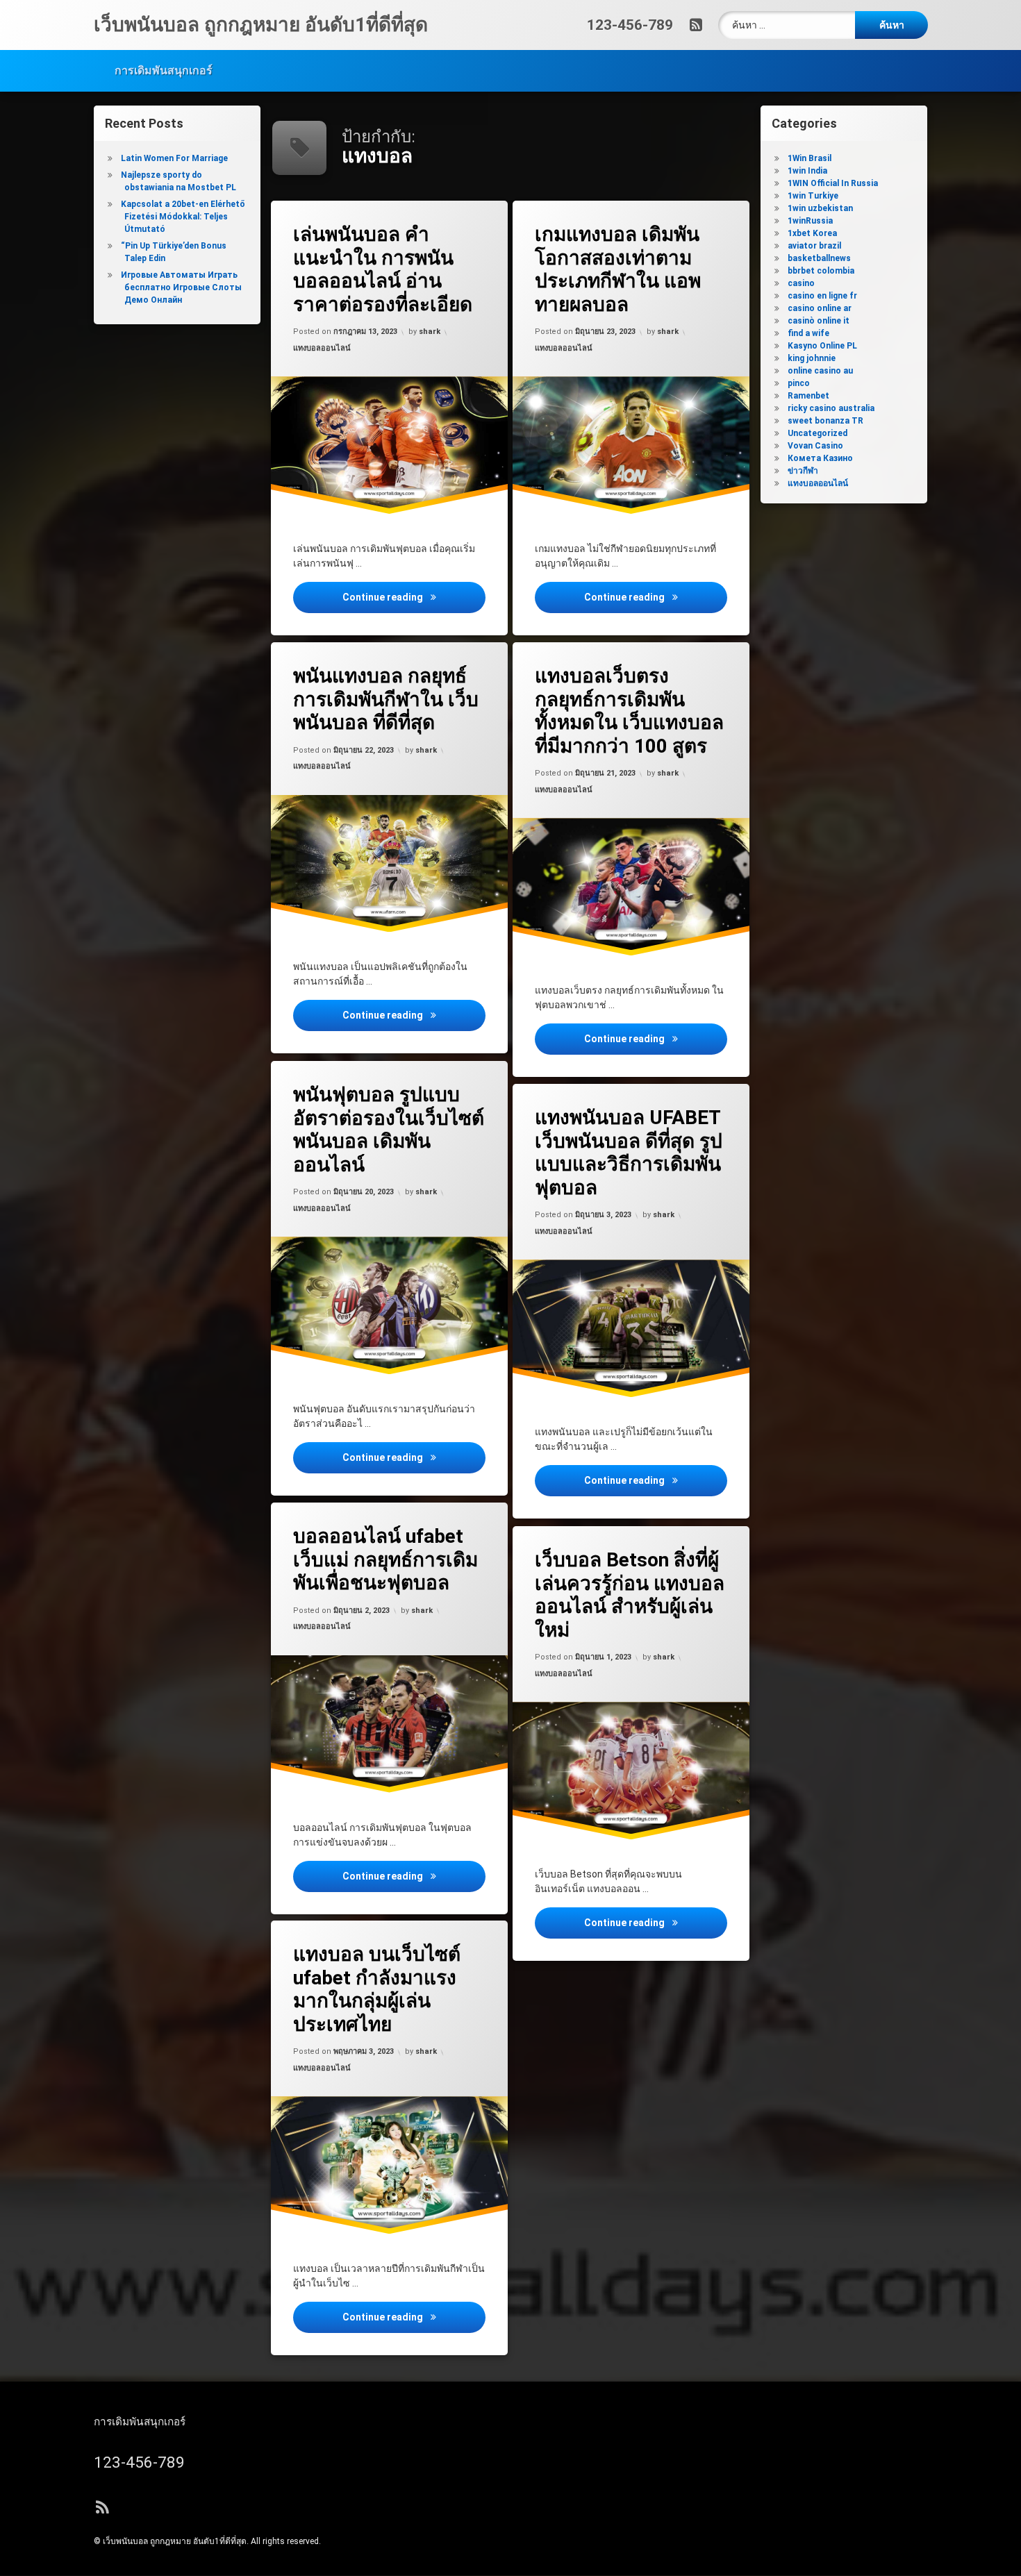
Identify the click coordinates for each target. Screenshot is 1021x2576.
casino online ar (820, 308)
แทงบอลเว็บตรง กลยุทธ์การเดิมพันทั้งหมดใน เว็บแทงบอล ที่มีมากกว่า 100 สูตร (629, 711)
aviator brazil (814, 246)
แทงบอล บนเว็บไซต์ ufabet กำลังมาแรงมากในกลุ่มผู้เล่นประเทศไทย (377, 1989)
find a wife (808, 333)
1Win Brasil (810, 158)
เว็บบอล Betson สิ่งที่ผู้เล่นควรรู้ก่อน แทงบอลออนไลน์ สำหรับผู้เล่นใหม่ (630, 1595)
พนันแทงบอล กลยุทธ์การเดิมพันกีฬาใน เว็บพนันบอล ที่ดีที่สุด (386, 699)
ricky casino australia (831, 408)
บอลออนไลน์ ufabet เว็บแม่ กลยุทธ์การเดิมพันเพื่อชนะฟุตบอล (385, 1559)
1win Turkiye (813, 196)
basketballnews (819, 258)
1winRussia (810, 221)
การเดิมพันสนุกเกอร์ (164, 70)
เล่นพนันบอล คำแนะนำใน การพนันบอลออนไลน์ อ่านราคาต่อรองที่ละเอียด (383, 269)
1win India (807, 171)
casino (801, 283)
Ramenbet (808, 396)
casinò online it (819, 321)
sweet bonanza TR (825, 421)
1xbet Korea (812, 233)
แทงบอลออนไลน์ (322, 348)
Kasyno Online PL (822, 346)
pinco (799, 383)
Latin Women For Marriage (174, 158)
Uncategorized (817, 433)
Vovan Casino (815, 446)
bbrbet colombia (821, 271)
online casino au (820, 371)
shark (430, 332)
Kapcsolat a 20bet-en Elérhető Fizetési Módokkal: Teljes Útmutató (183, 217)
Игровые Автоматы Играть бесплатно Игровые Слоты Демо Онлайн (181, 287)
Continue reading (414, 597)
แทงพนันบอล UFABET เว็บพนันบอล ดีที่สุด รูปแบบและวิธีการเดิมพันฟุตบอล (629, 1153)
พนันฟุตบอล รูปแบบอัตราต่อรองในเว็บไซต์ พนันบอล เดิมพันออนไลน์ (389, 1130)
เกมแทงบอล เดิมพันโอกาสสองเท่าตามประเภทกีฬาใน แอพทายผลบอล (618, 269)
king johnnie (812, 358)
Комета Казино (820, 458)
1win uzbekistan (820, 208)
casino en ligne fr (822, 296)
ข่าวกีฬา (803, 471)
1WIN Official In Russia (833, 183)
